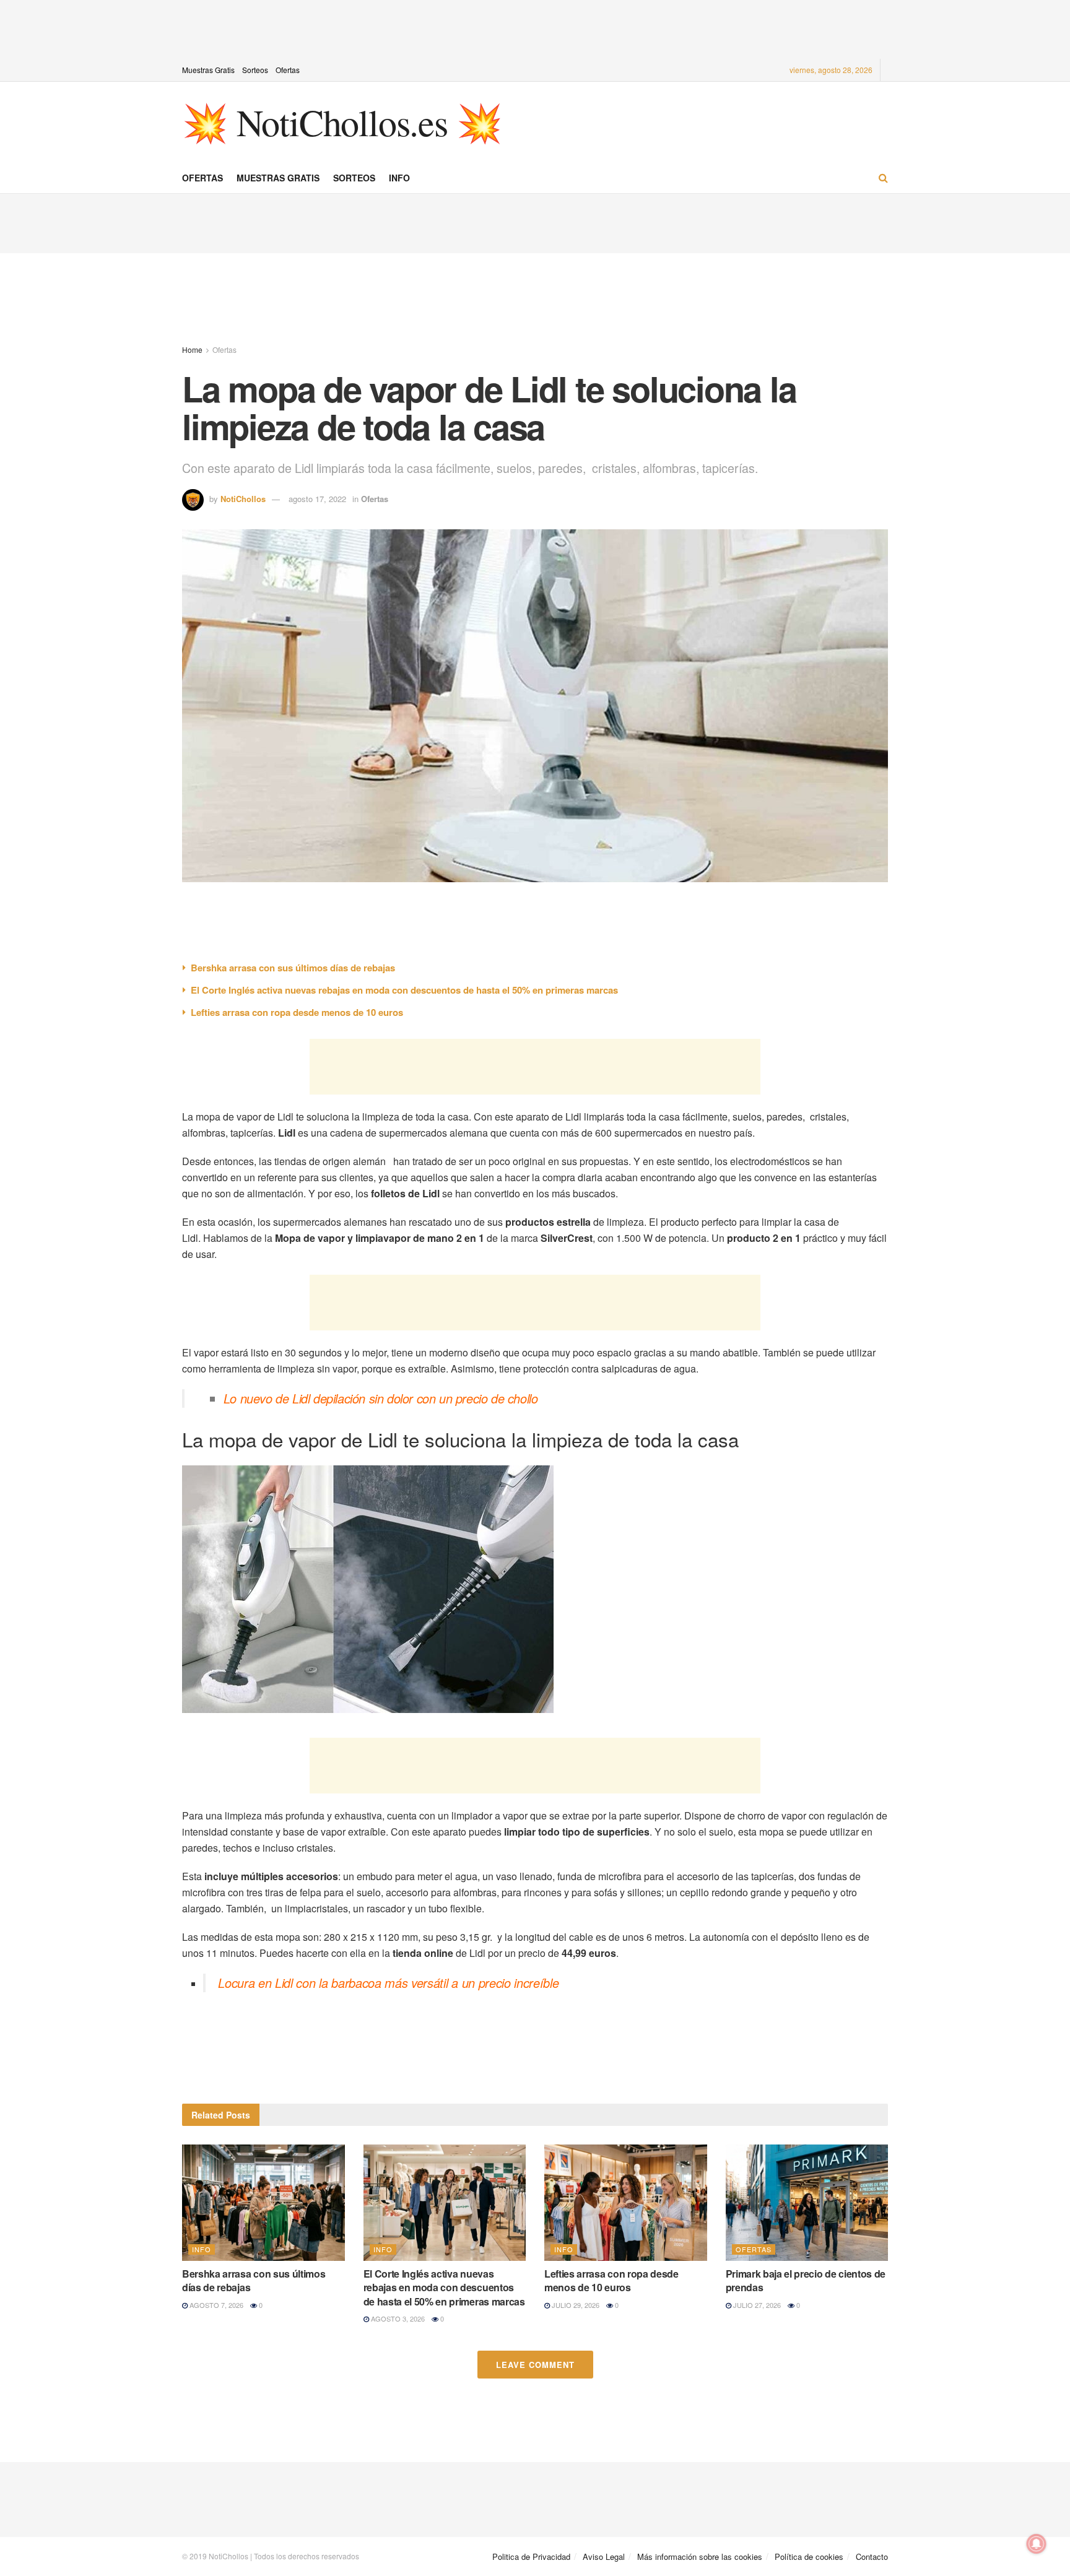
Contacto (872, 2556)
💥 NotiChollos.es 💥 (342, 122)
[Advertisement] (535, 28)
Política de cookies (809, 2556)
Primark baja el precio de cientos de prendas (806, 2280)
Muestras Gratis (208, 70)
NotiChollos (243, 499)
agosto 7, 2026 (215, 2305)
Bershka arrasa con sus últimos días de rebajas (293, 968)
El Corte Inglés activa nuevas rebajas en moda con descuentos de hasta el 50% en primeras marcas (404, 990)
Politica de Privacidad (531, 2556)
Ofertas (288, 70)
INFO (399, 178)
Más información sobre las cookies (700, 2556)
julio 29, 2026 (575, 2305)
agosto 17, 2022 (317, 499)
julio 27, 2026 (756, 2305)
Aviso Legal (604, 2556)
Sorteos (255, 70)
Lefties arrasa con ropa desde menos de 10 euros (297, 1012)
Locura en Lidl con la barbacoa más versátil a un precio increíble (388, 1983)
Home (192, 349)
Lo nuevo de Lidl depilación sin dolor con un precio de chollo (381, 1398)
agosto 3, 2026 (397, 2318)
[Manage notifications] (1037, 2544)
